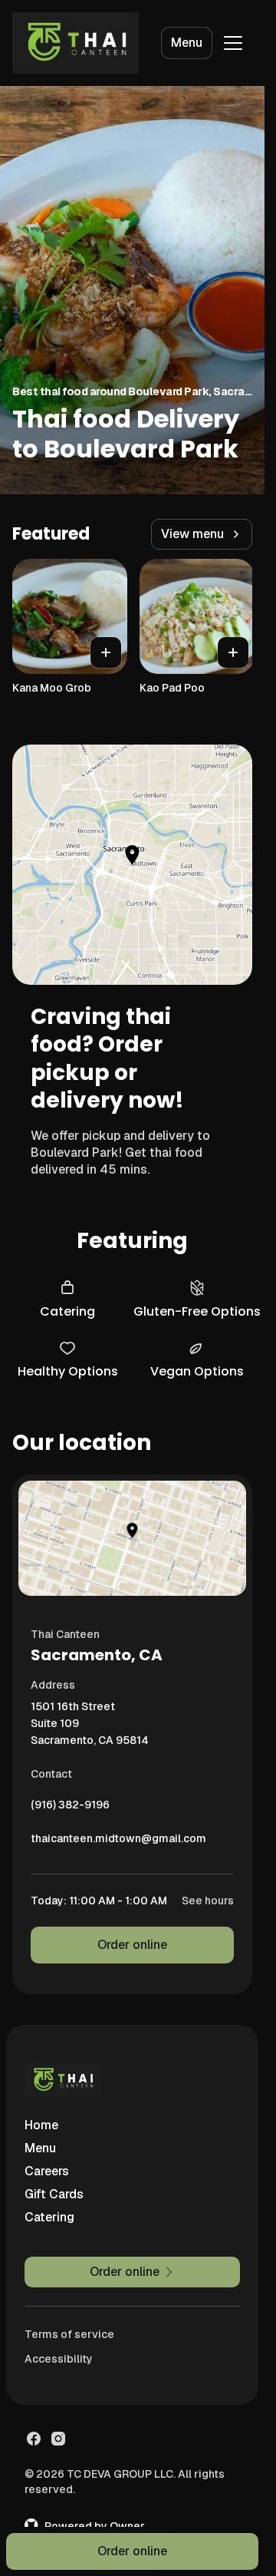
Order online (132, 1945)
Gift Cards (54, 2194)
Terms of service (69, 2334)
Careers (47, 2171)
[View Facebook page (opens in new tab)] (34, 2439)
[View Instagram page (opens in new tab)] (58, 2439)
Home (41, 2125)
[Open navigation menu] (233, 43)
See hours (208, 1901)
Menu (187, 43)
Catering (49, 2217)
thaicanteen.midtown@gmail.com (118, 1842)
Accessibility (59, 2359)
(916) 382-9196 (70, 1808)
